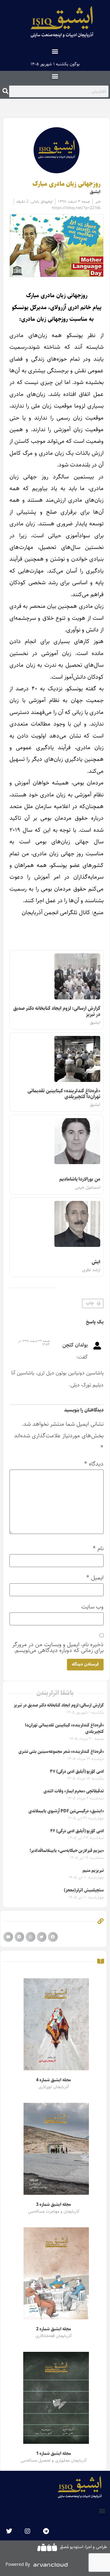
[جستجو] (5, 91)
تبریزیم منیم (93, 1871)
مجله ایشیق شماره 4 (53, 2080)
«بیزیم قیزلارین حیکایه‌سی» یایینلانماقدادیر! (67, 1851)
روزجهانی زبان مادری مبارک (66, 184)
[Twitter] (9, 2531)
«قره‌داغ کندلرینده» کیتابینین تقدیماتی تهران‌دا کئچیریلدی (64, 1094)
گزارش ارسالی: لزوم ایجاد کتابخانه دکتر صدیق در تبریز (57, 1011)
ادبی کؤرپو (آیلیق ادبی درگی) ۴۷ (77, 1772)
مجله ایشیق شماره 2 (53, 2329)
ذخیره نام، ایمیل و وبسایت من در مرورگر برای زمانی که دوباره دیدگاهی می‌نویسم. (58, 1647)
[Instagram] (28, 2531)
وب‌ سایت (92, 1607)
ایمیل (95, 1578)
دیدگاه (94, 1464)
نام (98, 1549)
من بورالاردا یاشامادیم (80, 1179)
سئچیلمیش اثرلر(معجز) (84, 1890)
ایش (96, 1262)
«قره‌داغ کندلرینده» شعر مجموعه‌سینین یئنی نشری (61, 1752)
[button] (55, 51)
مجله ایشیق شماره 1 (53, 2454)
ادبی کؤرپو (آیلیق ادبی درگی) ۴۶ (77, 1831)
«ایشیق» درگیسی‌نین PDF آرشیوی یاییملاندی (66, 1811)
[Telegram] (46, 2531)
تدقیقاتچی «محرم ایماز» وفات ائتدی (74, 1791)
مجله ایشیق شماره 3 (53, 2205)
